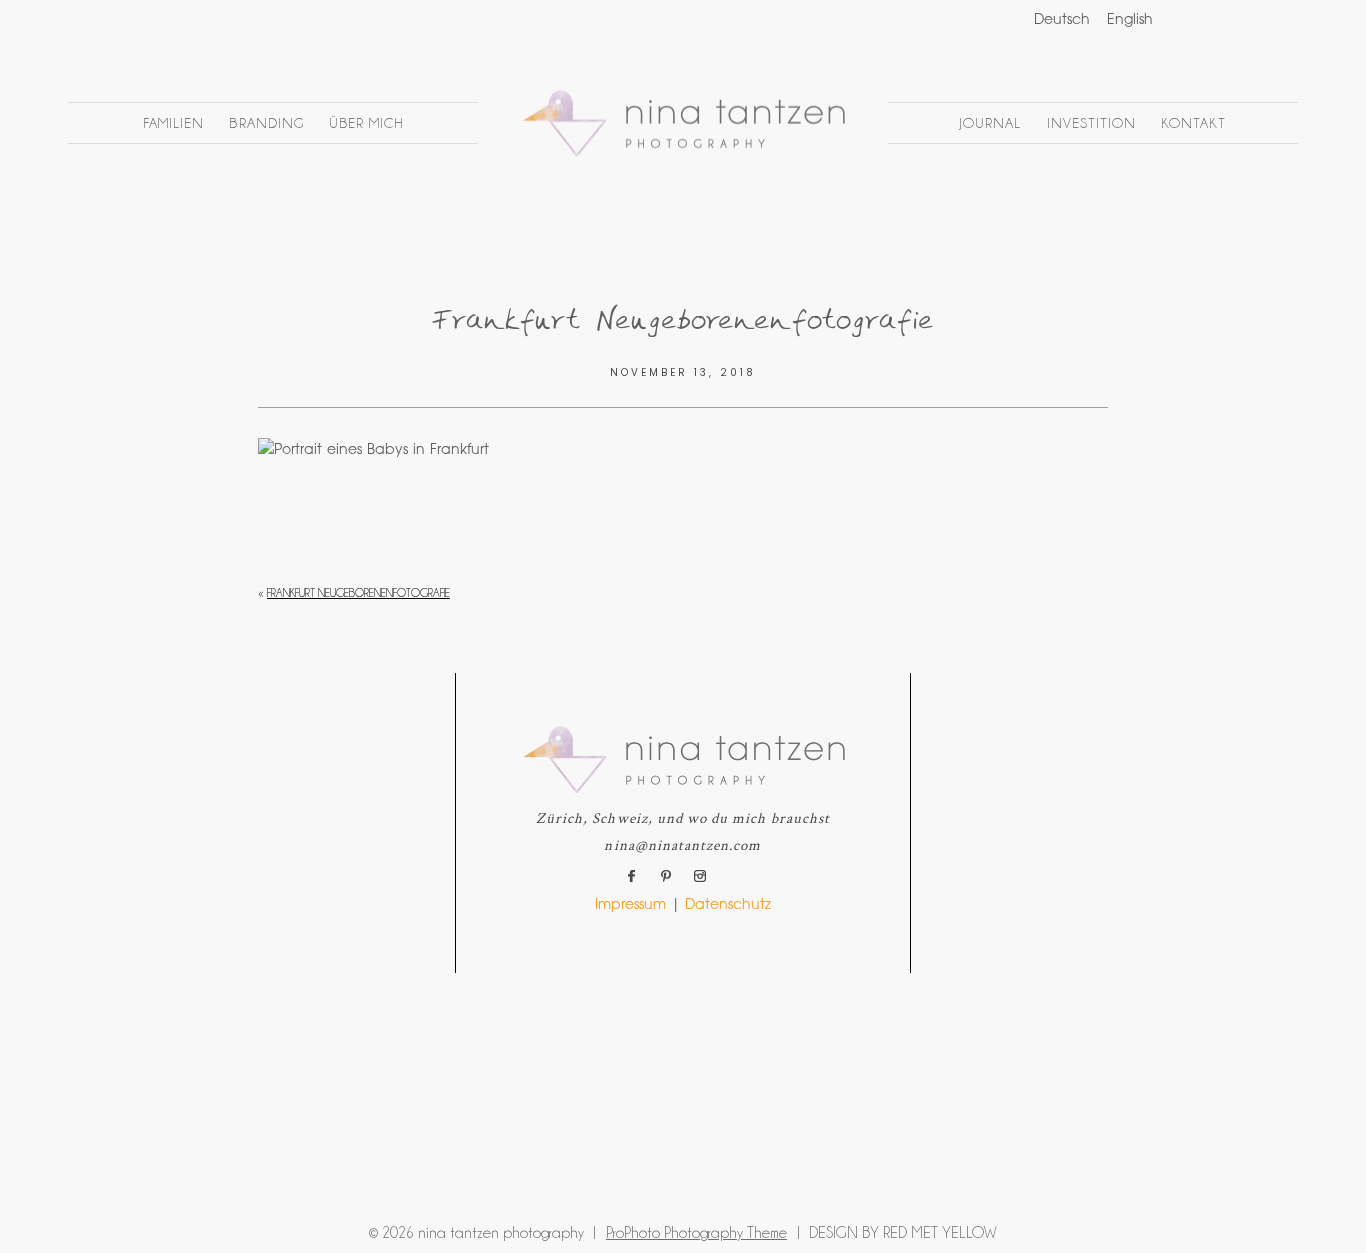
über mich (366, 123)
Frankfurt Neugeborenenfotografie (358, 593)
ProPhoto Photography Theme (696, 1233)
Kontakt (1193, 123)
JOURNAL (990, 123)
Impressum (630, 906)
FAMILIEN (173, 123)
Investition (1092, 123)
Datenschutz (728, 906)
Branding (266, 123)
